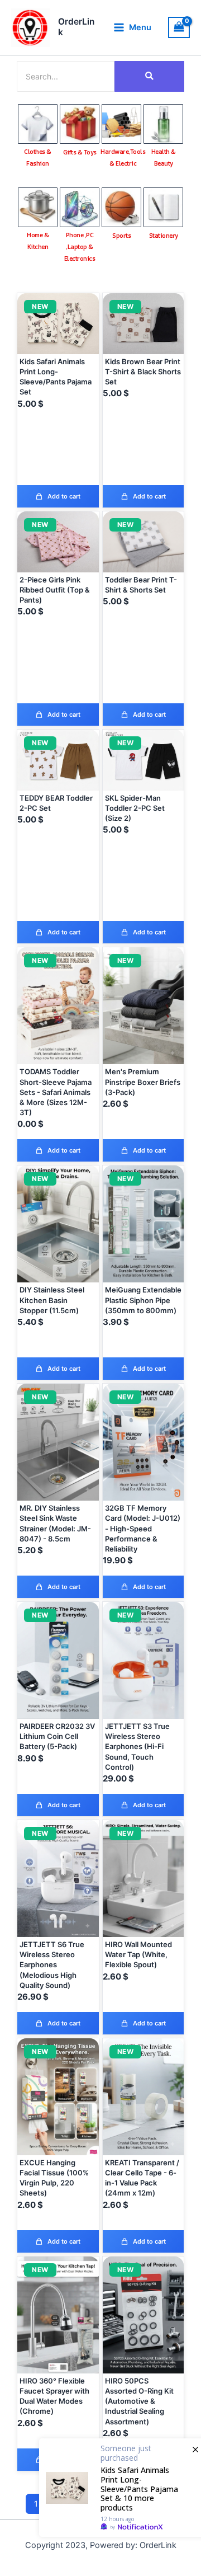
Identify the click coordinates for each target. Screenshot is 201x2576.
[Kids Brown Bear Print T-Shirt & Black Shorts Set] (143, 324)
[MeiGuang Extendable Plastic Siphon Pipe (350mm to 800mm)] (143, 1224)
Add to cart (64, 496)
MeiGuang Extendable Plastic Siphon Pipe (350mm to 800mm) (143, 1300)
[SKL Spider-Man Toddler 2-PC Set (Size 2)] (143, 760)
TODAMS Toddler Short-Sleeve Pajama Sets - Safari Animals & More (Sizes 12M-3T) (56, 1092)
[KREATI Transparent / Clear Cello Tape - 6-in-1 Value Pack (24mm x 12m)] (143, 2097)
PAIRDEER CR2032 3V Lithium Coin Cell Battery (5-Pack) (57, 1736)
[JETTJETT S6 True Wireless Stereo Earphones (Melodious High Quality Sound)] (58, 1879)
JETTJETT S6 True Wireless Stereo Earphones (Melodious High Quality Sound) (52, 1965)
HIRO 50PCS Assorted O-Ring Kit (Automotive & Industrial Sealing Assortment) (139, 2401)
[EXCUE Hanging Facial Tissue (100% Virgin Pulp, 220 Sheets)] (58, 2097)
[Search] (149, 76)
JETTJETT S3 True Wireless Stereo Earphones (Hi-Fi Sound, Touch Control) (137, 1747)
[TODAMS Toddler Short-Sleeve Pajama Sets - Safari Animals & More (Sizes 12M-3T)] (58, 1006)
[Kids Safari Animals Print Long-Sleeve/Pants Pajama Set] (58, 324)
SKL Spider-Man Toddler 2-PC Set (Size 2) (135, 808)
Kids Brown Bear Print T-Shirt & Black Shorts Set (143, 372)
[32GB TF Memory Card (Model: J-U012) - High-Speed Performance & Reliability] (143, 1442)
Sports (121, 235)
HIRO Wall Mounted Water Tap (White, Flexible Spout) (138, 1954)
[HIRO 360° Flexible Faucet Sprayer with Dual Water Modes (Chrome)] (58, 2315)
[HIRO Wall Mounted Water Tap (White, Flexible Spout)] (143, 1879)
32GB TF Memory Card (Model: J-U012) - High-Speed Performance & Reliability (143, 1528)
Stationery (164, 235)
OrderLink (76, 27)
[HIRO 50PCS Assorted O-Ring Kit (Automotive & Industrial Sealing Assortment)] (143, 2315)
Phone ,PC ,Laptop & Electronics (80, 246)
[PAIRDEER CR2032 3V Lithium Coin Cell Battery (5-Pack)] (58, 1660)
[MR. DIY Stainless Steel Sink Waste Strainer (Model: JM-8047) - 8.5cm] (58, 1442)
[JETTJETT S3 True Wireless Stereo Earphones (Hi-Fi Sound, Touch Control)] (143, 1660)
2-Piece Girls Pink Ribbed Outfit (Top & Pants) (55, 590)
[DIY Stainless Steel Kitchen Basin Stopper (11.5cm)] (58, 1224)
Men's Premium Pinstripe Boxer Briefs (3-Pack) (143, 1082)
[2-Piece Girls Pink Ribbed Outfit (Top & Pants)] (58, 542)
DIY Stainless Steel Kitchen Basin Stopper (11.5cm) (52, 1300)
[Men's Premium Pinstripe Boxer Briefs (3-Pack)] (143, 1006)
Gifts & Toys (80, 152)
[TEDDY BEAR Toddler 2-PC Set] (58, 760)
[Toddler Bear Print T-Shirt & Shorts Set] (143, 542)
